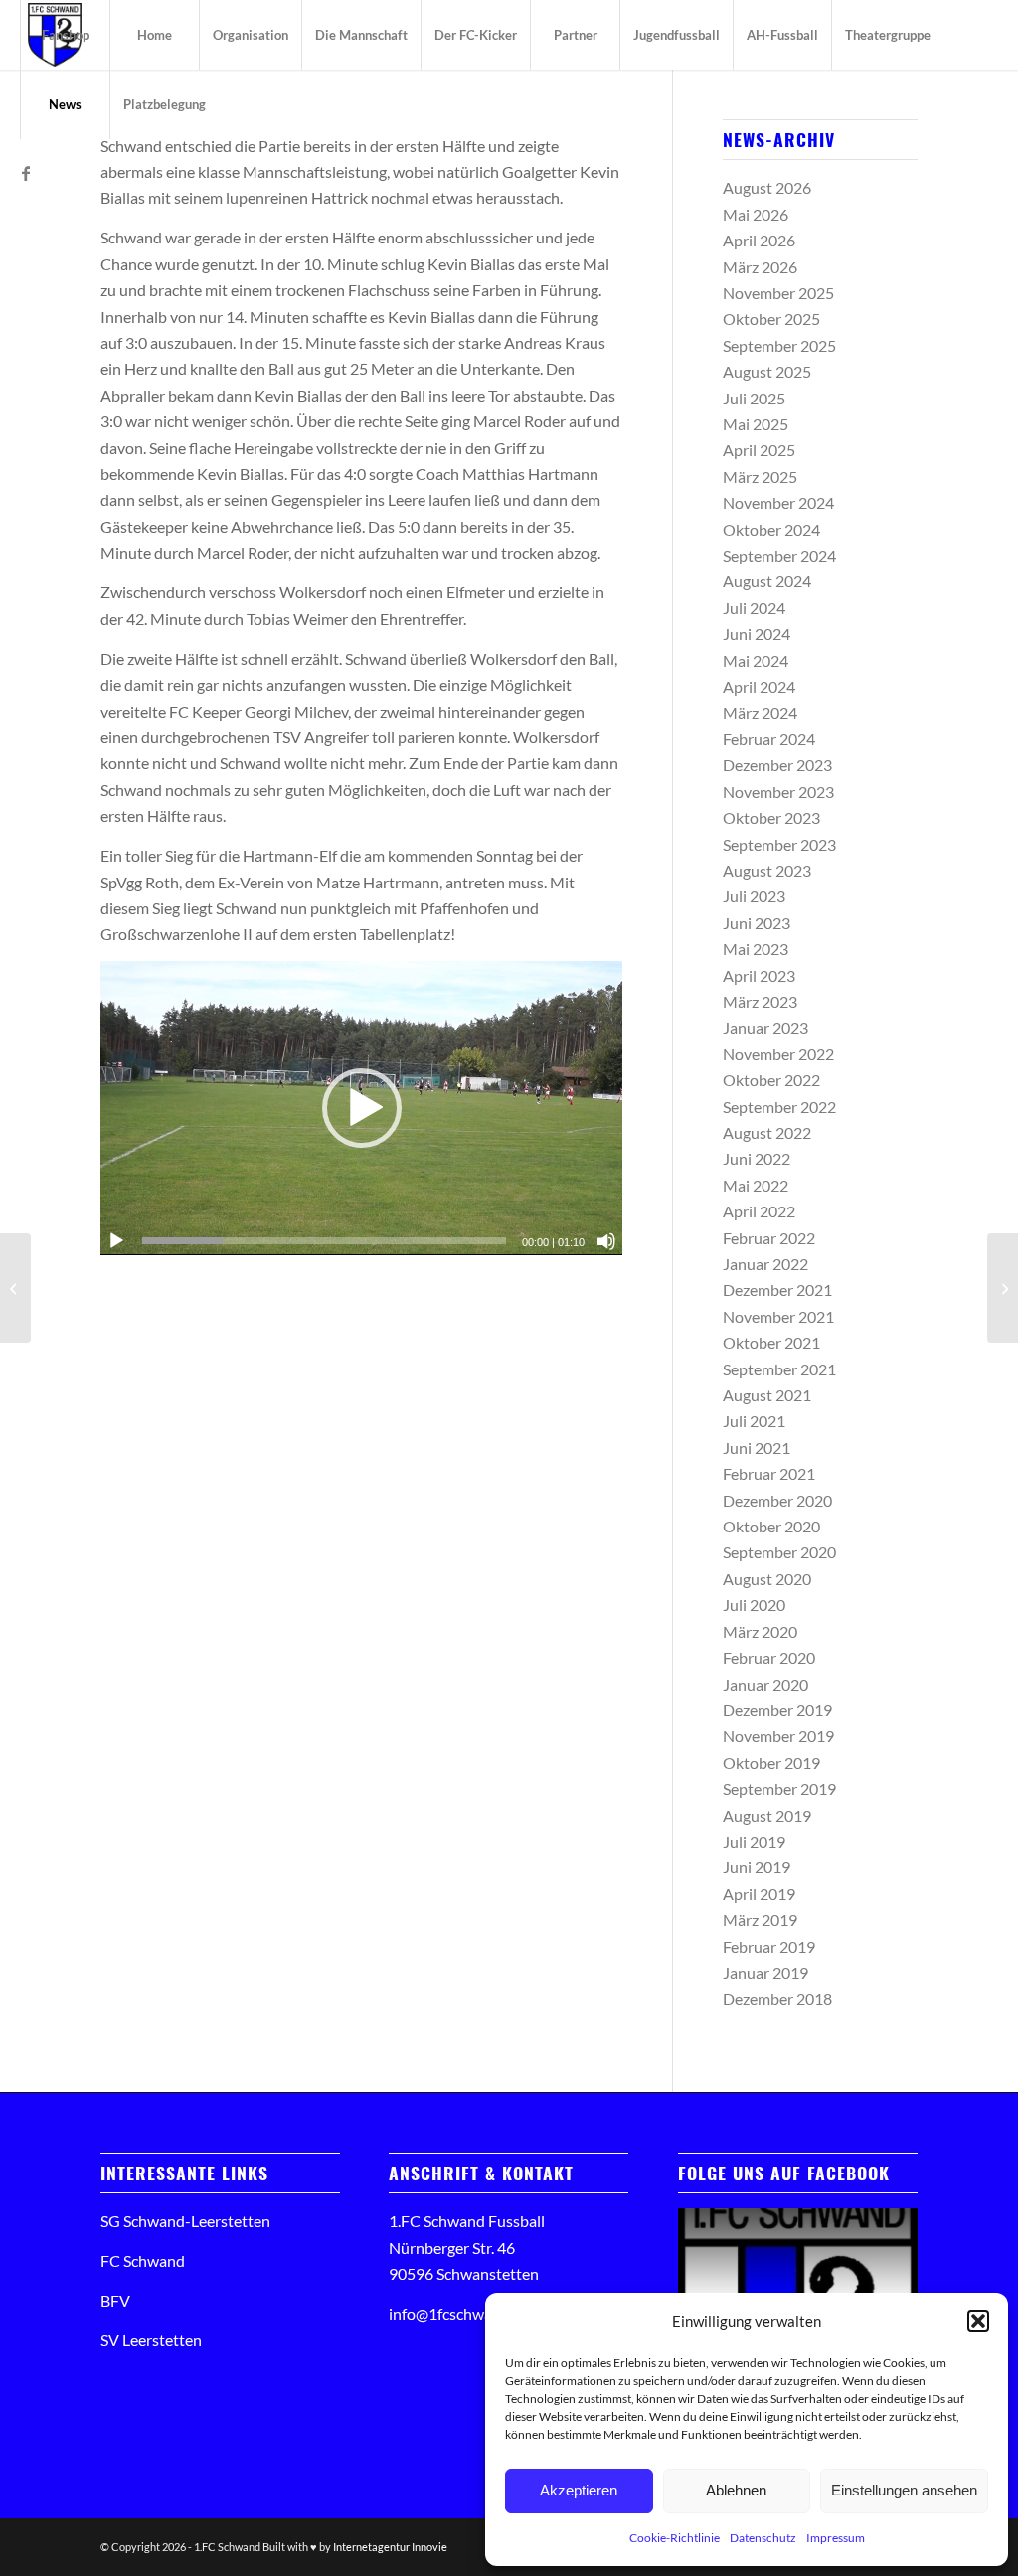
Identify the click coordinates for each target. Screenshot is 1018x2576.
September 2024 (779, 555)
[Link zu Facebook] (26, 173)
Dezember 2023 (777, 765)
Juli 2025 (754, 398)
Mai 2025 (756, 424)
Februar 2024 (769, 739)
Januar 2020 (765, 1684)
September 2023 (779, 844)
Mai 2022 (756, 1185)
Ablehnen (736, 2490)
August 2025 (767, 371)
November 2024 (778, 502)
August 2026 (767, 187)
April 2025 (759, 450)
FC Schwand (143, 2260)
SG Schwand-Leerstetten (185, 2221)
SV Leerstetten (151, 2340)
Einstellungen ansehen (904, 2490)
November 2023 (778, 792)
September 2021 (779, 1369)
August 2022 (767, 1132)
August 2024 (767, 581)
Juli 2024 (754, 608)
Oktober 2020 (771, 1526)
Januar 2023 (765, 1027)
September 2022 (779, 1107)
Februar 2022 (769, 1238)
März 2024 (760, 712)
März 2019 (760, 1920)
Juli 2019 (754, 1841)
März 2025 (760, 477)
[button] (978, 2321)
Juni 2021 (757, 1448)
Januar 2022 (765, 1264)
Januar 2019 (765, 1972)
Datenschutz (763, 2538)
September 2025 (779, 345)
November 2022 (778, 1054)
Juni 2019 (757, 1867)
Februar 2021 (769, 1473)
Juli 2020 (754, 1605)
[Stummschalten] (606, 1241)
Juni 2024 (757, 634)
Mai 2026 (756, 214)
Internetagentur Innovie (390, 2547)
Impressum (836, 2538)
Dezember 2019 (777, 1710)
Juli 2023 (754, 896)
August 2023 (767, 870)
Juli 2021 (754, 1421)
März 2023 (760, 1001)
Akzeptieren (579, 2490)
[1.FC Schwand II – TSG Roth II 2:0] (15, 1288)
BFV (115, 2300)
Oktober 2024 (771, 529)
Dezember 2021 (777, 1289)
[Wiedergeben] (116, 1241)
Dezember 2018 (777, 1998)
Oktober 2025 (771, 319)
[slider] (324, 1241)
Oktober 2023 (771, 817)
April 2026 (759, 240)
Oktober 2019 (771, 1763)
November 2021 (778, 1316)
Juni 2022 (757, 1158)
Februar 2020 (769, 1657)
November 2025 (778, 293)
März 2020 (760, 1631)
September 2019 (779, 1788)
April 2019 (759, 1894)
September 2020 (779, 1552)
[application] (361, 1108)
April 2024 (759, 686)
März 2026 (760, 267)
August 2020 (767, 1579)
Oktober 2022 (771, 1080)
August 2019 (767, 1815)
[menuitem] (65, 35)
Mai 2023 (756, 949)
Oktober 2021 (771, 1342)
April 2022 (759, 1211)
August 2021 (767, 1395)
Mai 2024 (756, 660)
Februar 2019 (769, 1946)
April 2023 (759, 975)
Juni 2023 (757, 923)
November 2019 (778, 1736)
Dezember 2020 (777, 1500)
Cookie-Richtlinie (675, 2538)
